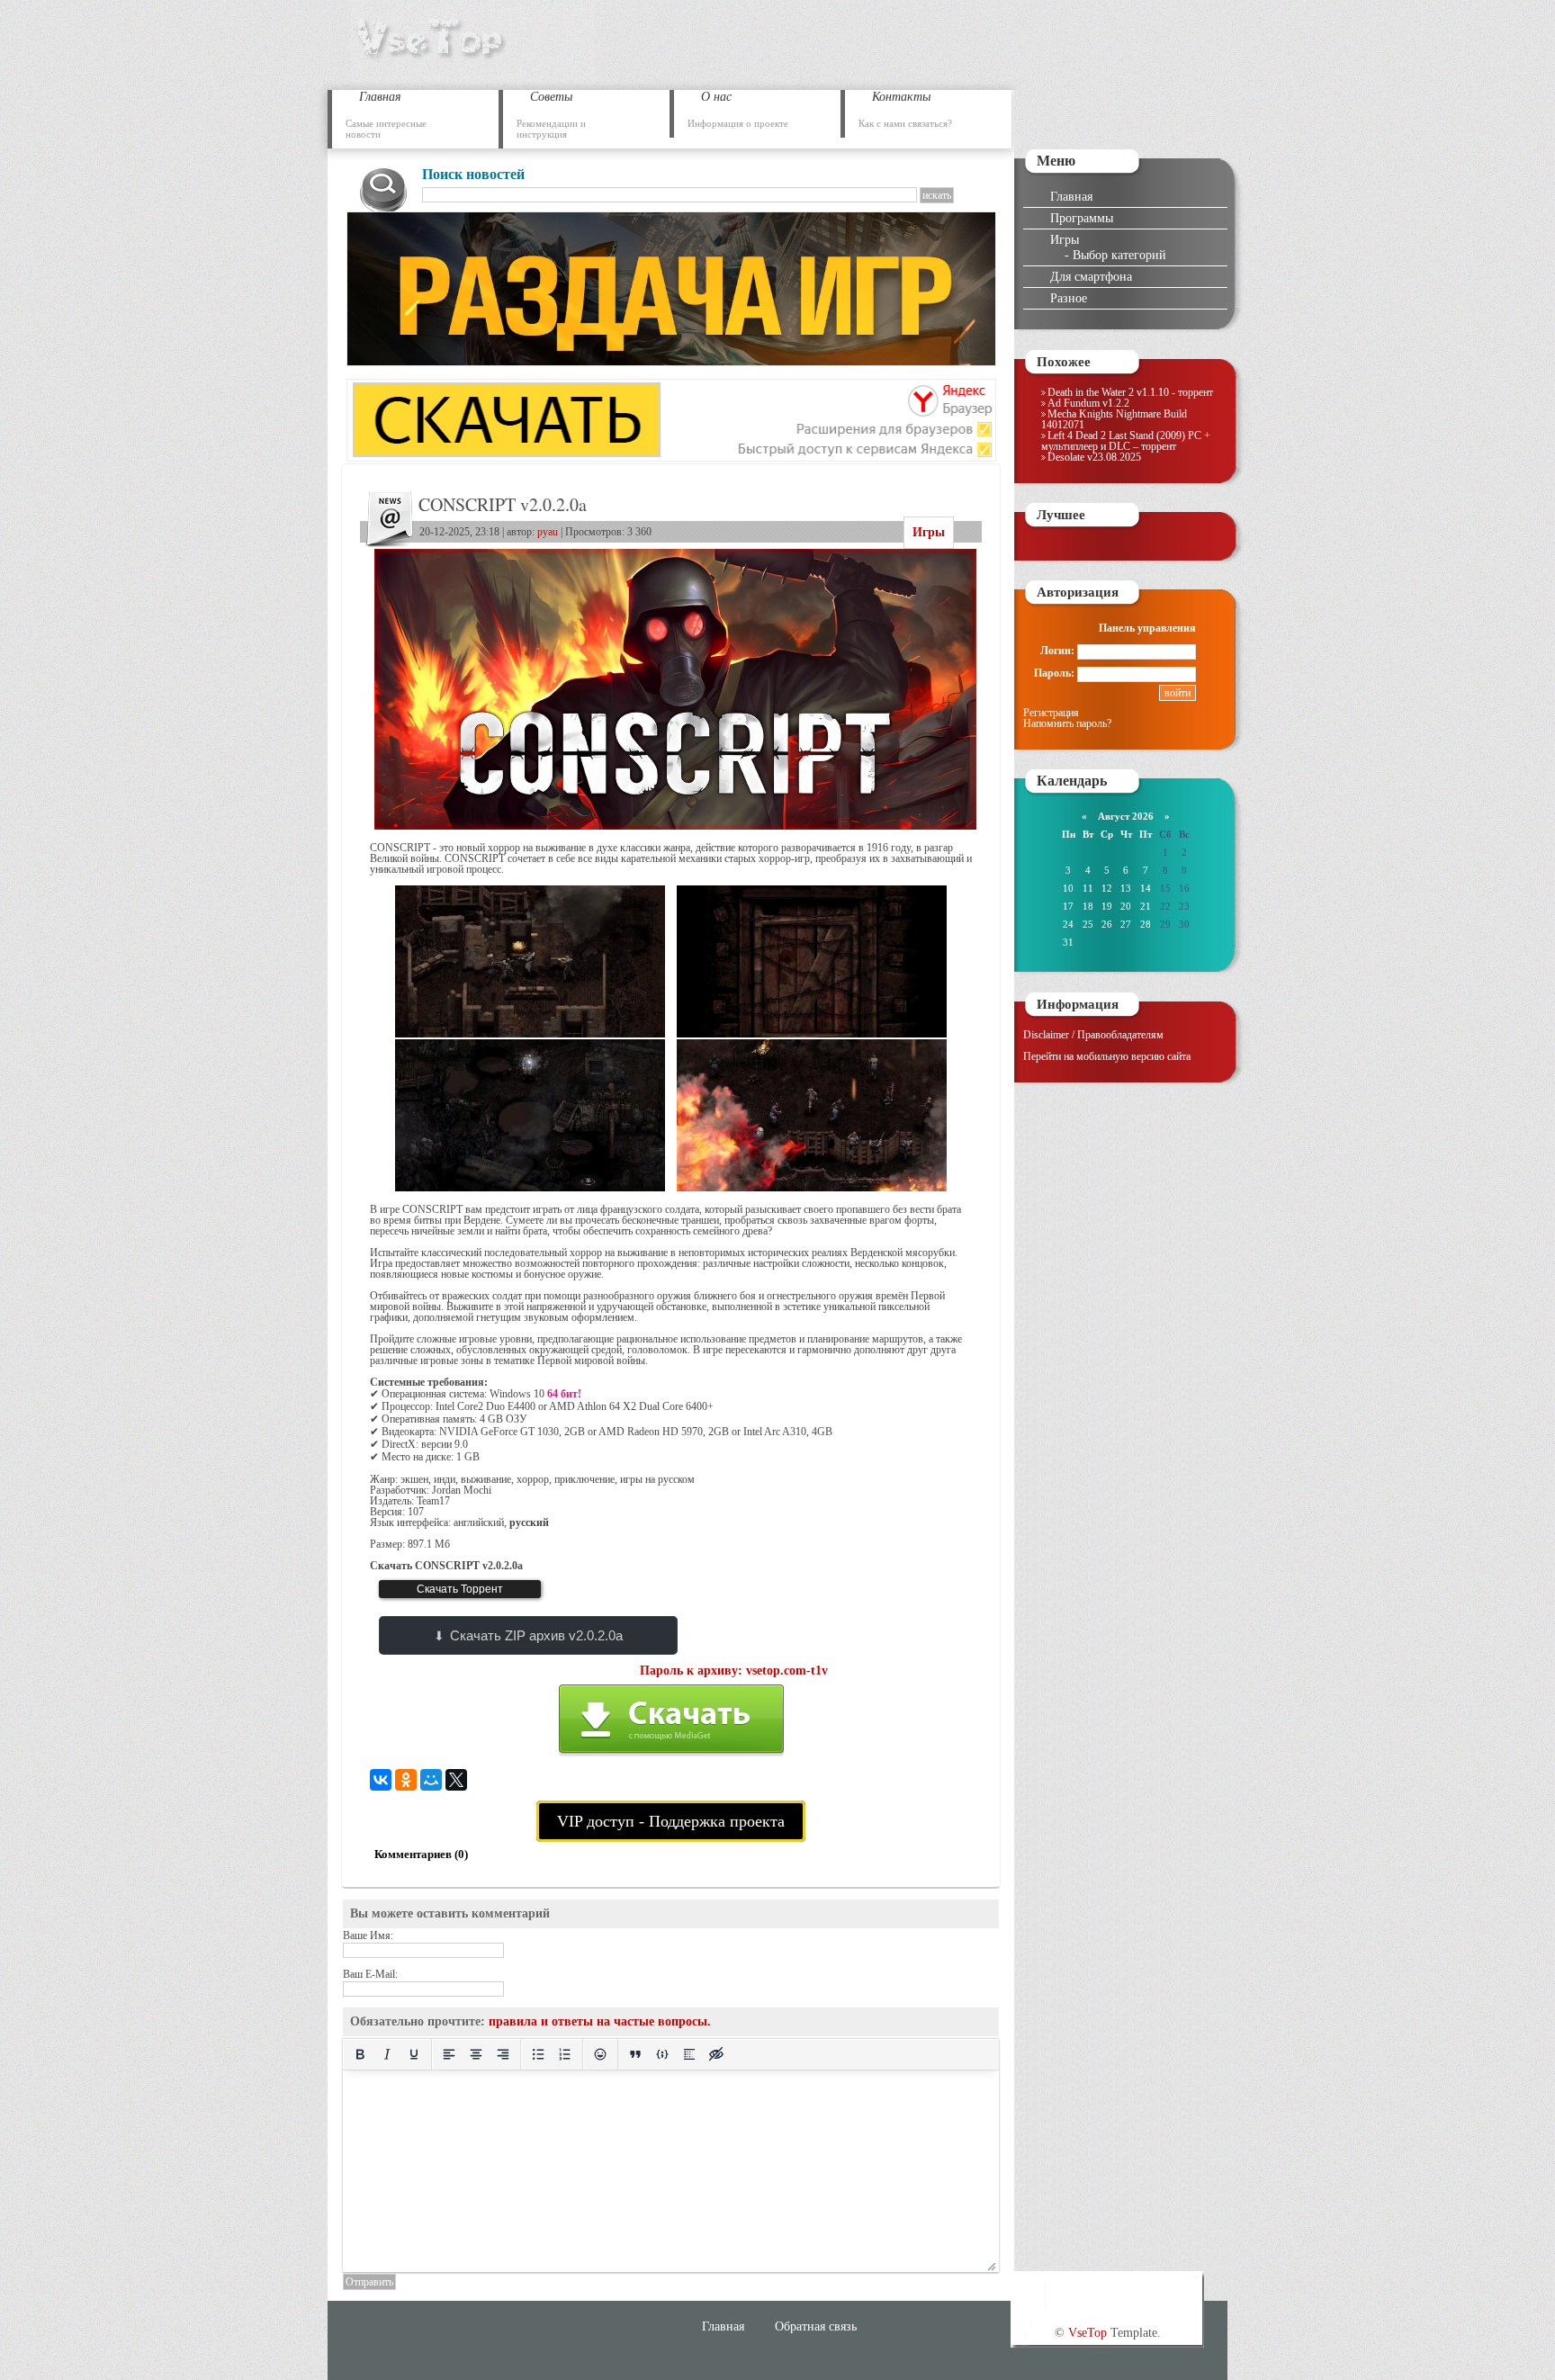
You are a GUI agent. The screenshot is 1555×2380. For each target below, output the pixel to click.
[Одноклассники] (406, 1780)
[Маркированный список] (538, 2054)
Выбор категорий (1119, 255)
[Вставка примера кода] (662, 2054)
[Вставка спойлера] (689, 2054)
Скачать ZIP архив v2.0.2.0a (536, 1635)
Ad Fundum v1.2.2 (1088, 403)
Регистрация (1051, 713)
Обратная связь (816, 2326)
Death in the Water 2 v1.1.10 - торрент (1130, 392)
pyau (548, 532)
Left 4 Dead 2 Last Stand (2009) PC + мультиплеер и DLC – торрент (1126, 441)
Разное (1069, 298)
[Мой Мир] (431, 1780)
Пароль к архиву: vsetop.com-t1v (734, 1670)
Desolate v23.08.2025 (1094, 457)
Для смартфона (1091, 276)
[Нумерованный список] (565, 2054)
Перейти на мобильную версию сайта (1107, 1056)
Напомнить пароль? (1067, 723)
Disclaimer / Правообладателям (1093, 1035)
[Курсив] (387, 2054)
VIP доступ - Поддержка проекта (671, 1821)
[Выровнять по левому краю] (449, 2054)
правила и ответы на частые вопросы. (600, 2021)
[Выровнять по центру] (476, 2054)
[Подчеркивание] (414, 2054)
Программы (1082, 218)
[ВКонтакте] (381, 1780)
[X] (456, 1780)
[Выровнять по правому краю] (503, 2054)
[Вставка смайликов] (600, 2054)
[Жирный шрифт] (360, 2054)
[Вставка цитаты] (635, 2054)
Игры (929, 532)
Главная (1071, 196)
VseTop (1088, 2332)
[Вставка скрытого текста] (716, 2054)
